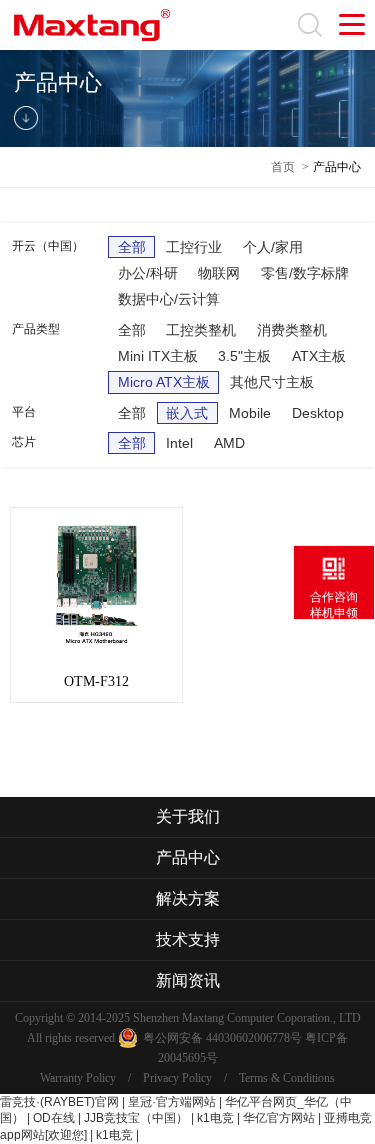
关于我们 (188, 816)
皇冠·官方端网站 (172, 1102)
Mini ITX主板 (158, 356)
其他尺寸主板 (272, 382)
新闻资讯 (188, 980)
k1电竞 (215, 1118)
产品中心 (337, 167)
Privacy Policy (177, 1078)
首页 (283, 167)
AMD (229, 443)
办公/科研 (148, 273)
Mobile (250, 413)
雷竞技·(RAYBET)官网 (59, 1102)
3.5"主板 (244, 356)
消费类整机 (292, 330)
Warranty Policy (78, 1078)
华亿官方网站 (279, 1118)
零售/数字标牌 (305, 273)
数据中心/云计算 (169, 299)
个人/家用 (273, 247)
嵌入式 (187, 413)
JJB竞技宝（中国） (136, 1118)
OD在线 (54, 1118)
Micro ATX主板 (164, 382)
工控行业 (194, 247)
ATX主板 (319, 356)
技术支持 (188, 939)
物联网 (219, 273)
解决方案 (188, 898)
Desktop (318, 413)
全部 (132, 247)
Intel (179, 443)
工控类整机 (201, 330)
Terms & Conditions (287, 1078)
